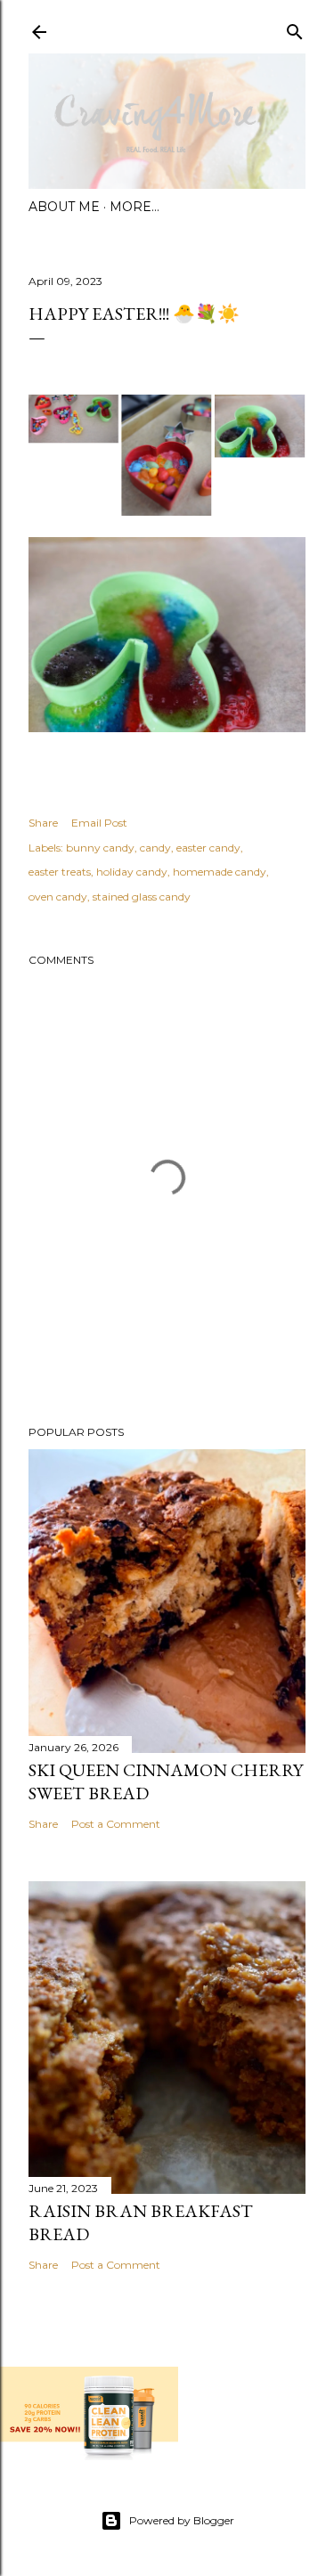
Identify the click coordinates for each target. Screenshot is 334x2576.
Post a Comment (116, 1824)
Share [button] (43, 823)
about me (64, 207)
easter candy (208, 848)
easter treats (60, 872)
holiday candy (132, 872)
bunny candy (100, 848)
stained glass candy (142, 897)
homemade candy (220, 872)
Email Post (99, 823)
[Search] (295, 28)
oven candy (58, 897)
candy (155, 848)
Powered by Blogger (182, 2520)
